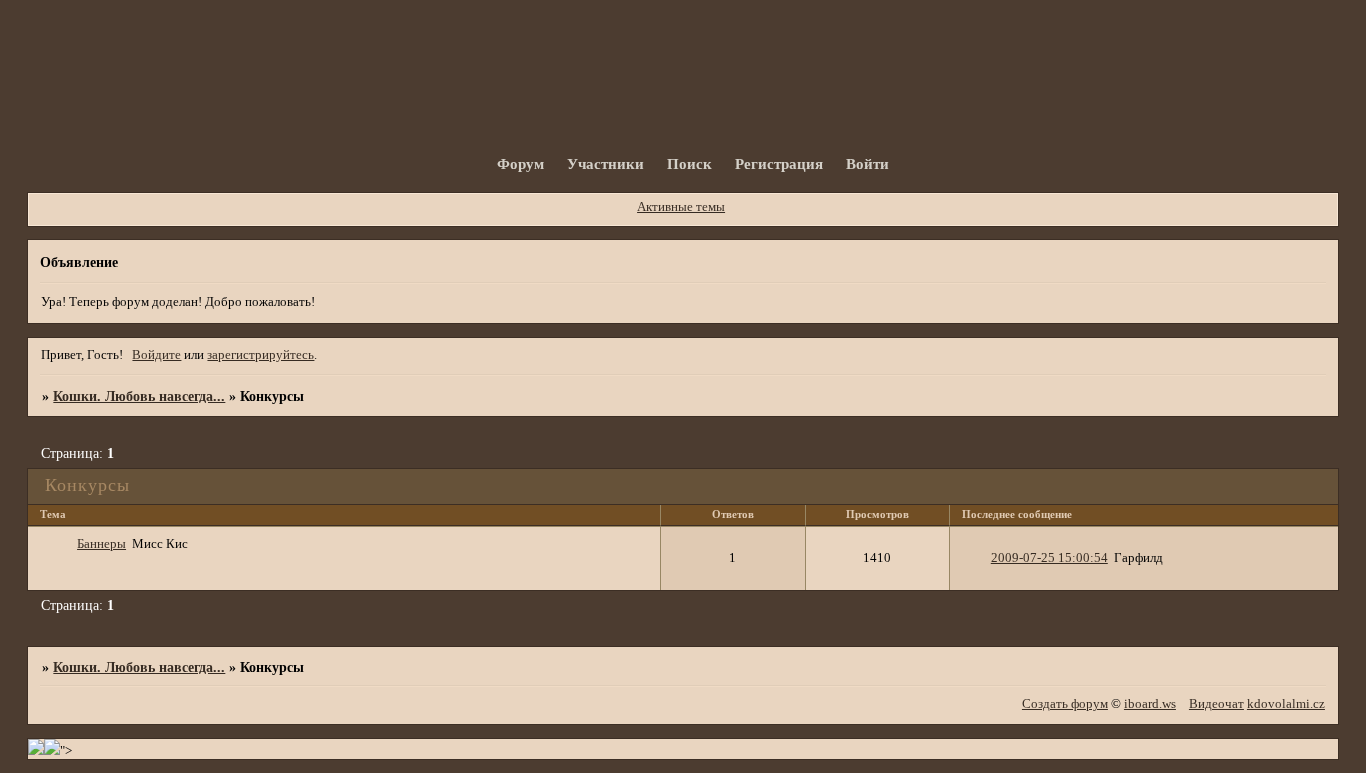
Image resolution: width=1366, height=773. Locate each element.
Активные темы (681, 207)
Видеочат (1216, 704)
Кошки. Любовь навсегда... (139, 396)
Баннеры (101, 544)
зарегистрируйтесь (260, 355)
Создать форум (1065, 704)
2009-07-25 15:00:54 (1049, 558)
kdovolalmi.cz (1286, 704)
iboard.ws (1150, 704)
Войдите (156, 355)
